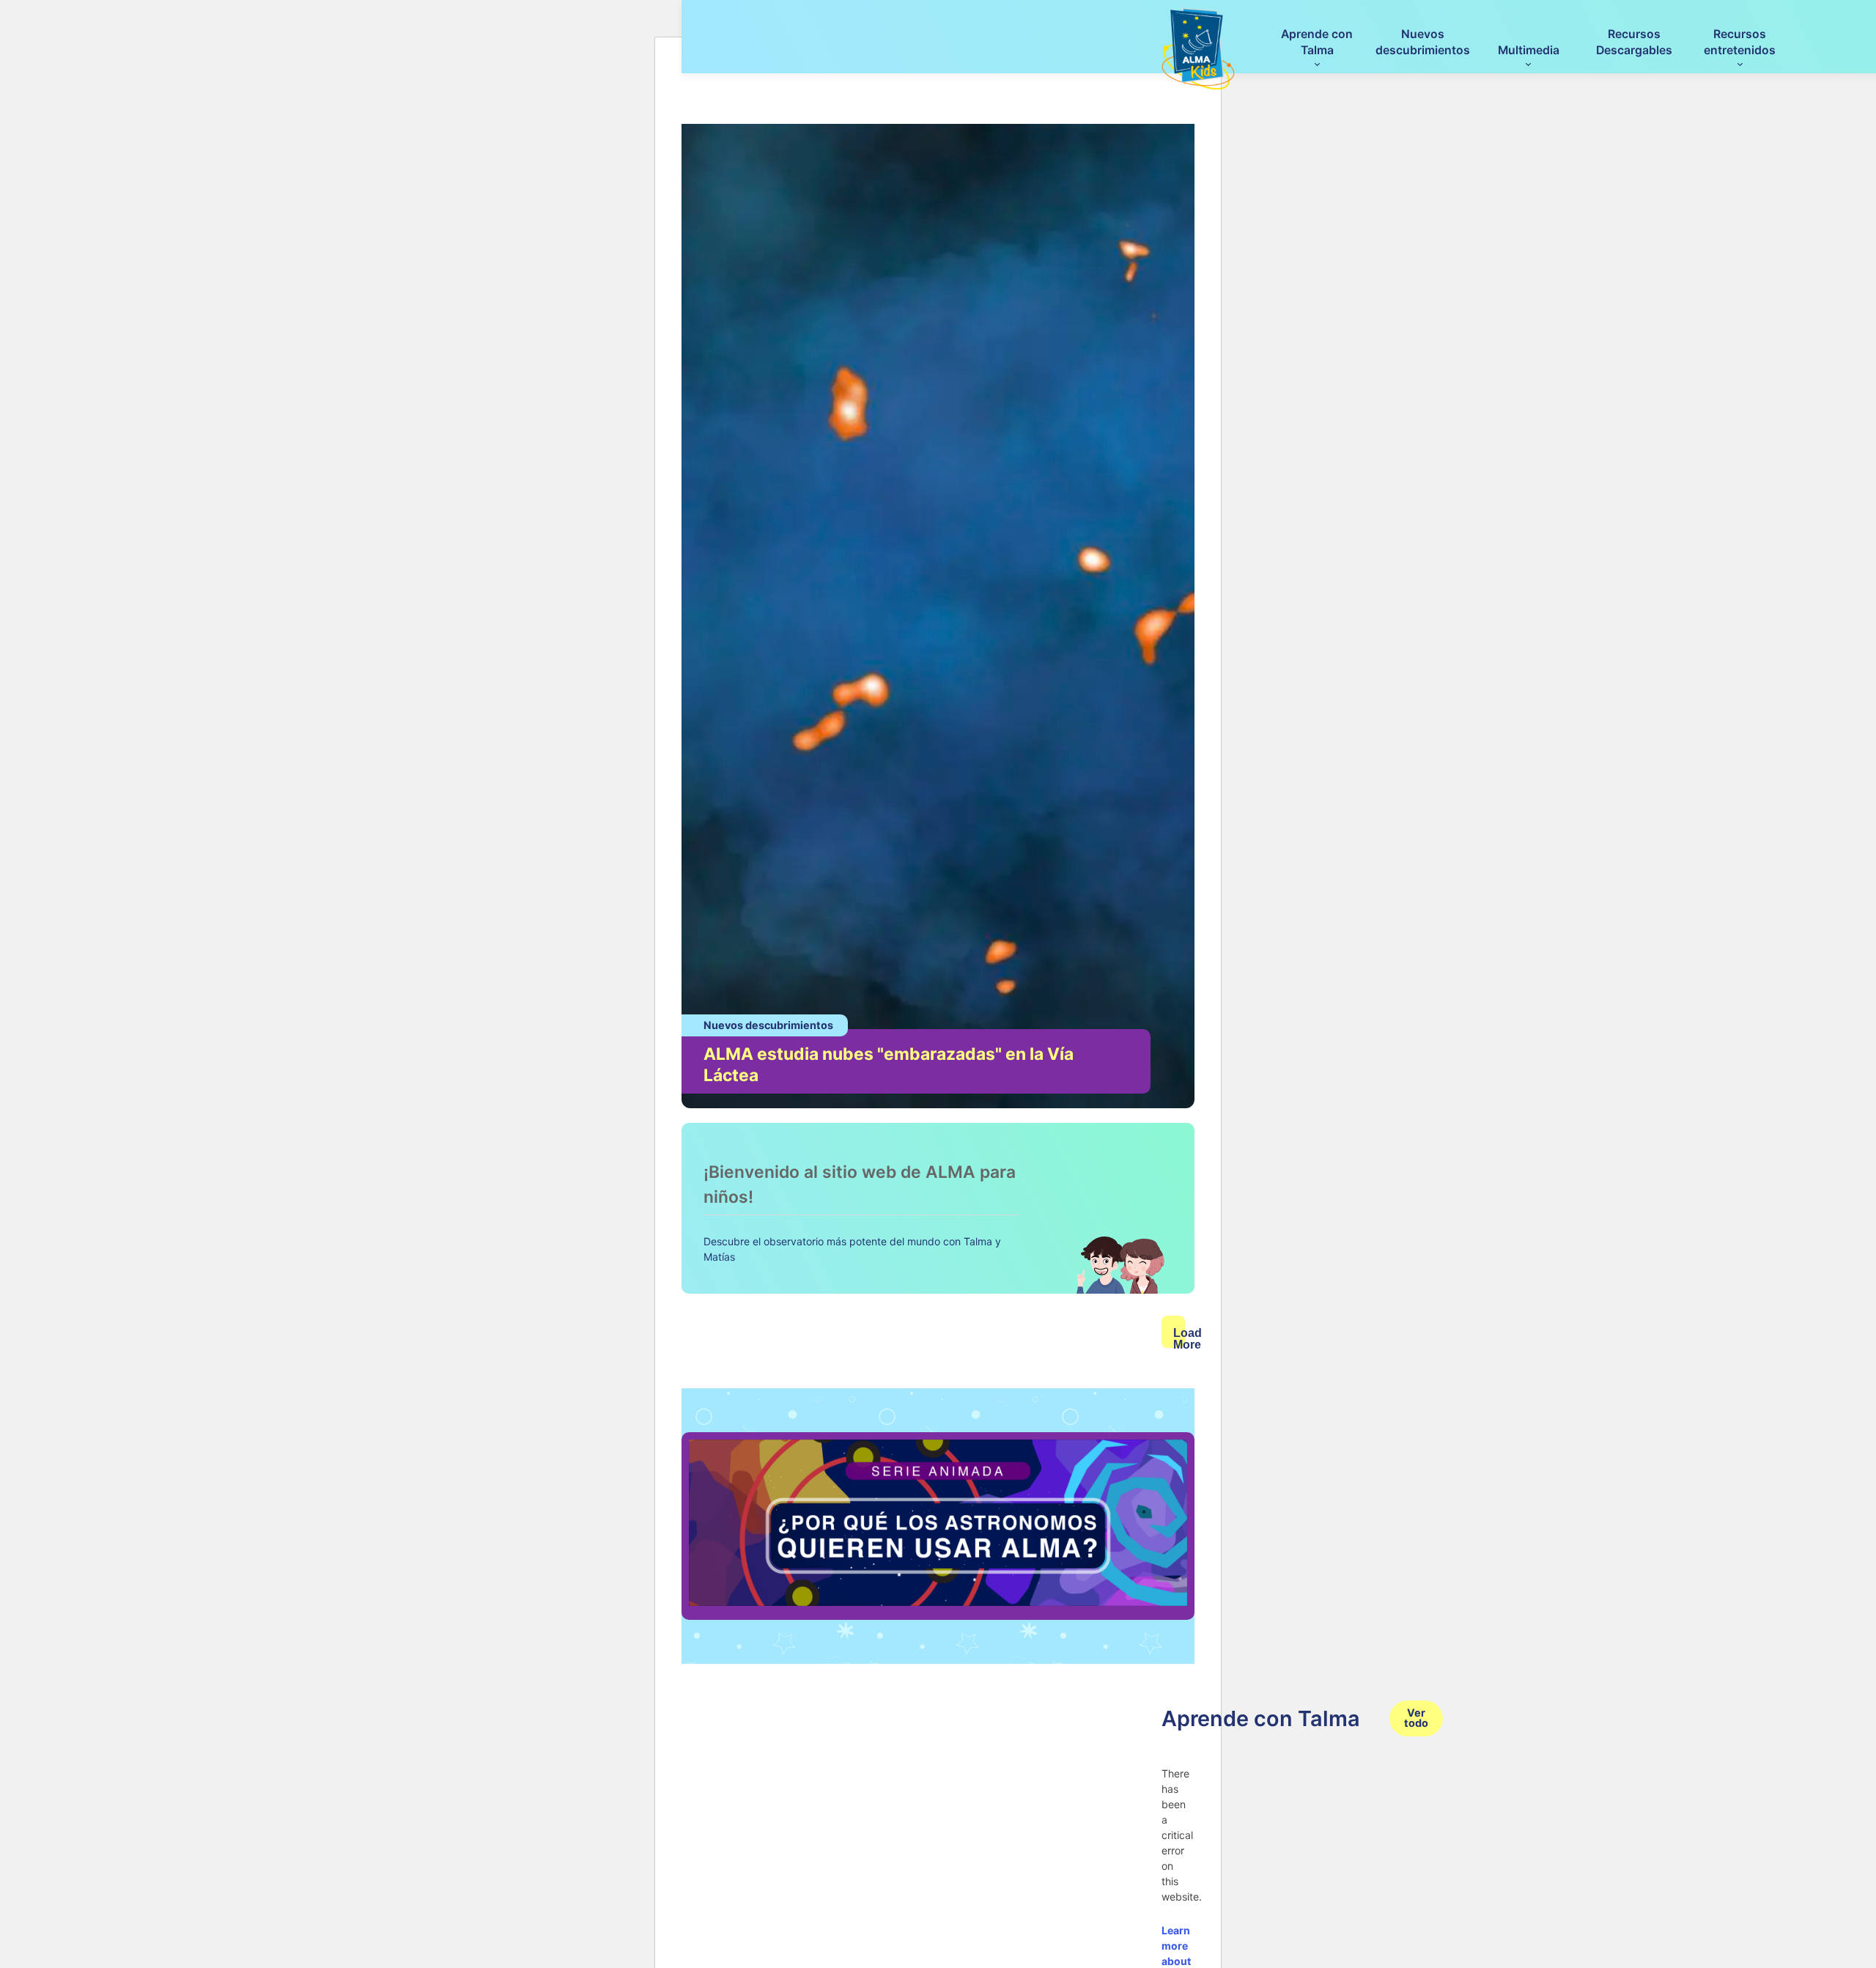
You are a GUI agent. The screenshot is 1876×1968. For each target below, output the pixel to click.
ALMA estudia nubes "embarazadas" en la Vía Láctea (889, 1065)
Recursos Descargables (1634, 42)
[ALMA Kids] (1198, 49)
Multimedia (1529, 50)
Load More (1179, 1337)
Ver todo (1416, 1718)
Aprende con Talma (1317, 42)
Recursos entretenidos (1740, 42)
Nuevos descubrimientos (1423, 42)
